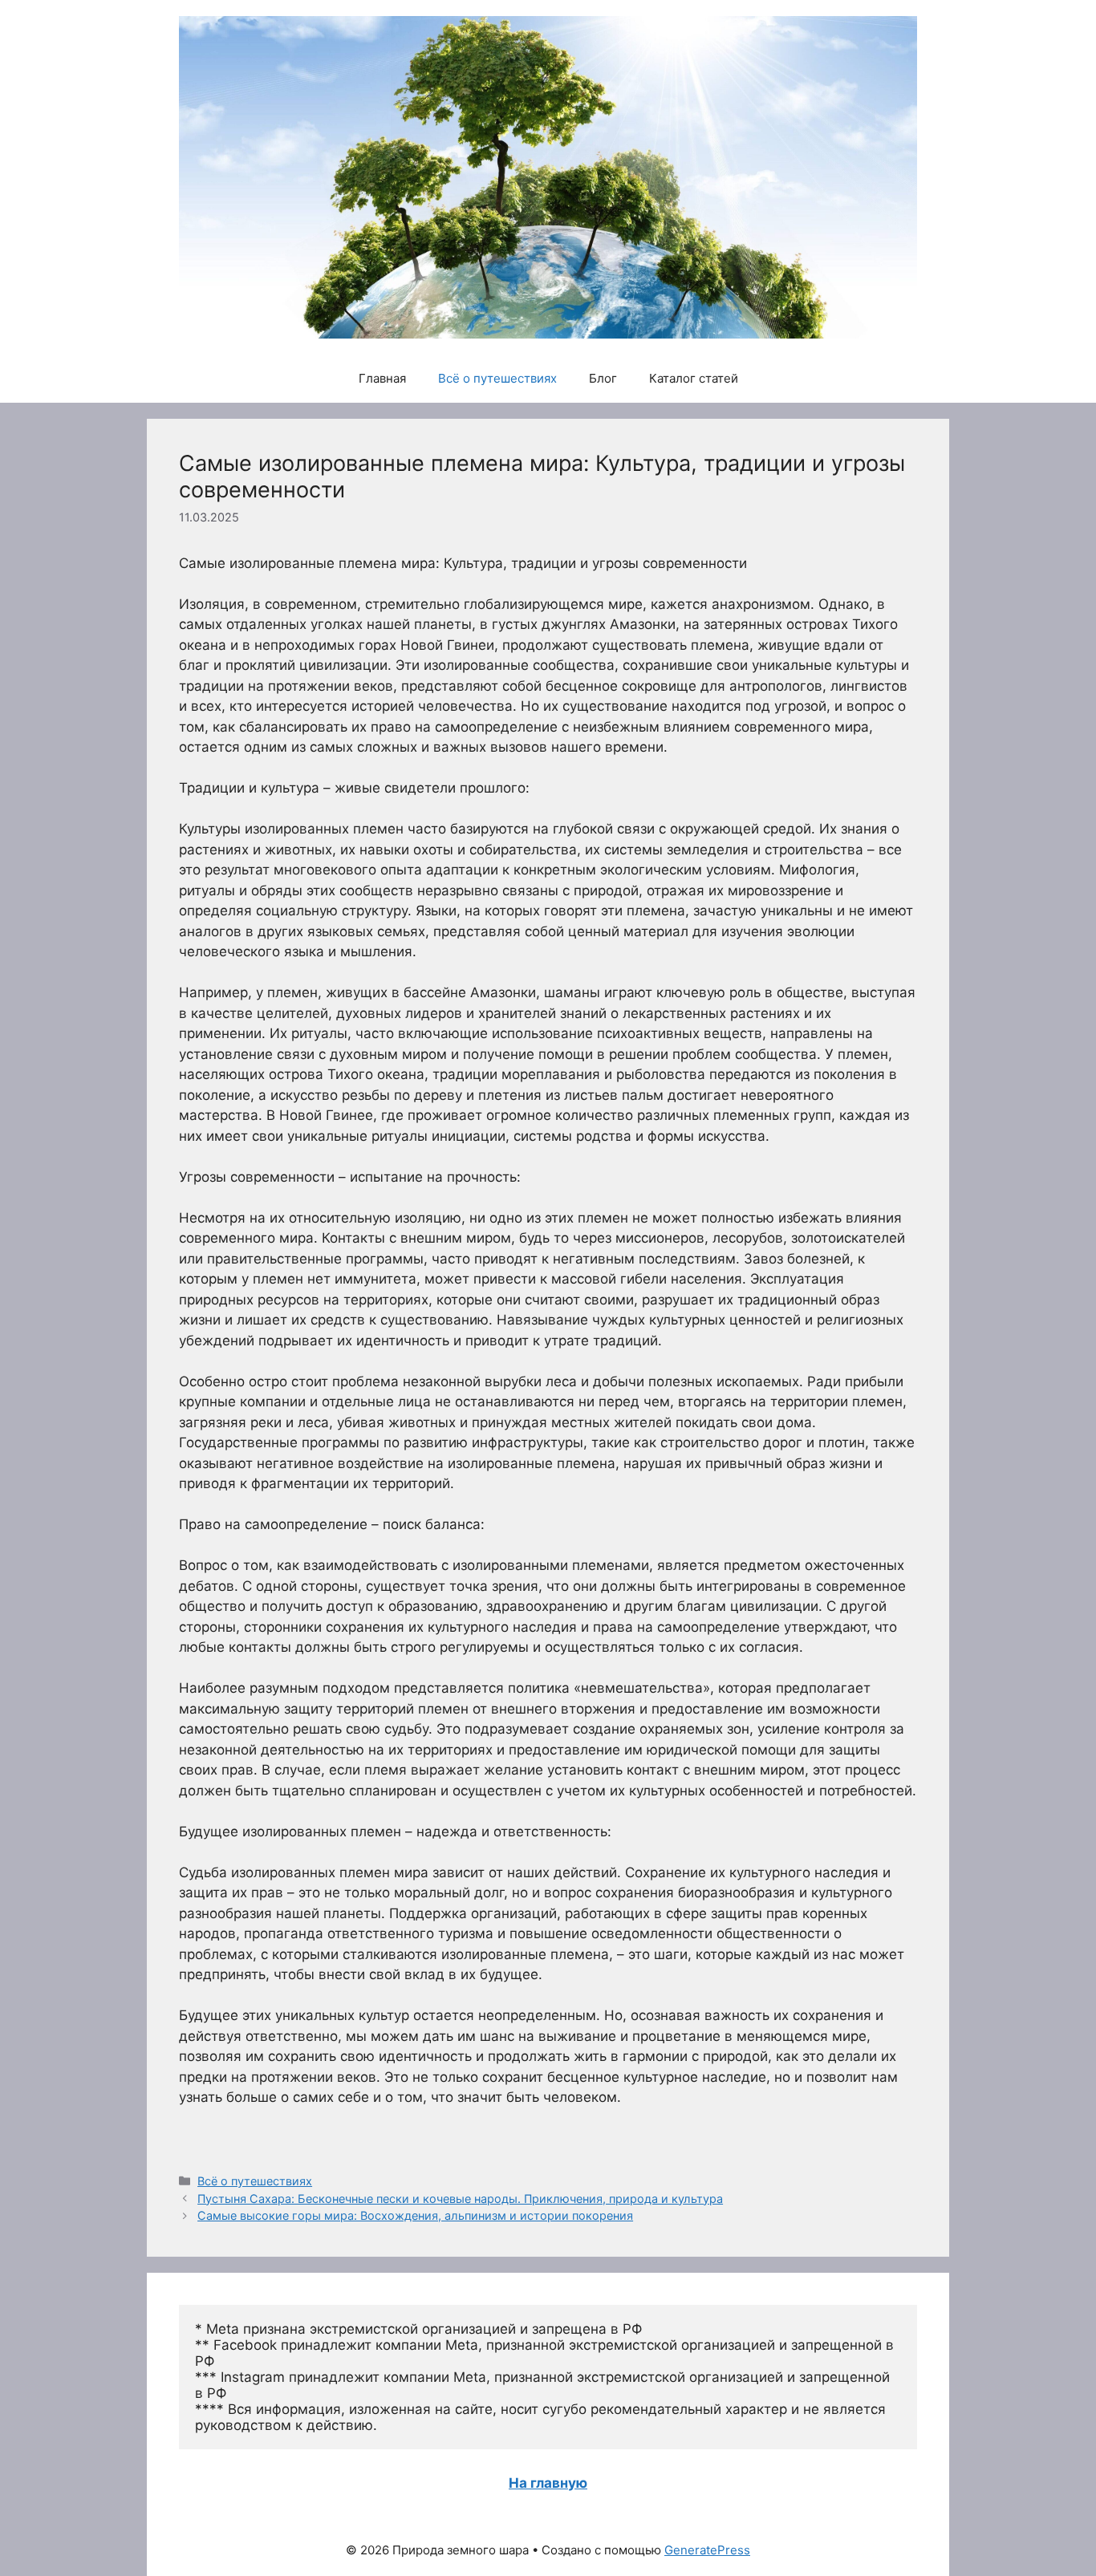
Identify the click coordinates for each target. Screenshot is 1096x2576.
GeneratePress (707, 2550)
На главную (548, 2483)
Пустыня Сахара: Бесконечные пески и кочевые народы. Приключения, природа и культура (460, 2199)
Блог (603, 378)
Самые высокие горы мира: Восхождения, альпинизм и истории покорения (415, 2215)
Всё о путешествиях (497, 378)
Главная (382, 378)
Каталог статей (694, 378)
